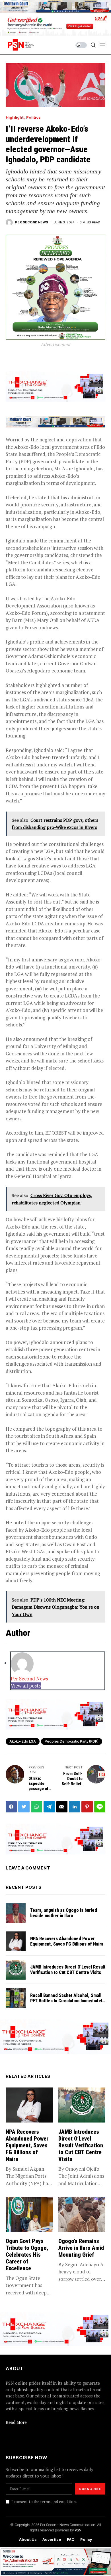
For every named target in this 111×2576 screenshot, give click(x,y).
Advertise (52, 2540)
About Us (28, 2540)
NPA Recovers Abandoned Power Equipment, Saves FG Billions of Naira (67, 1941)
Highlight (15, 117)
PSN (78, 2530)
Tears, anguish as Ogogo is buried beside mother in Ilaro (64, 1913)
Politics (33, 117)
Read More (16, 2422)
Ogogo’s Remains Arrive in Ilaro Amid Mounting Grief (81, 2248)
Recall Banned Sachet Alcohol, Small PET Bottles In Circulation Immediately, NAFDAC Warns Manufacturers (68, 2001)
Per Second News (32, 222)
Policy (86, 2540)
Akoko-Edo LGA (23, 1741)
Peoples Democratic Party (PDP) (72, 1741)
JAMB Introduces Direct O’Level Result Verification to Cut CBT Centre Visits (68, 1970)
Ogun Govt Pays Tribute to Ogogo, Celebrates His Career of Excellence (27, 2255)
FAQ (71, 2540)
